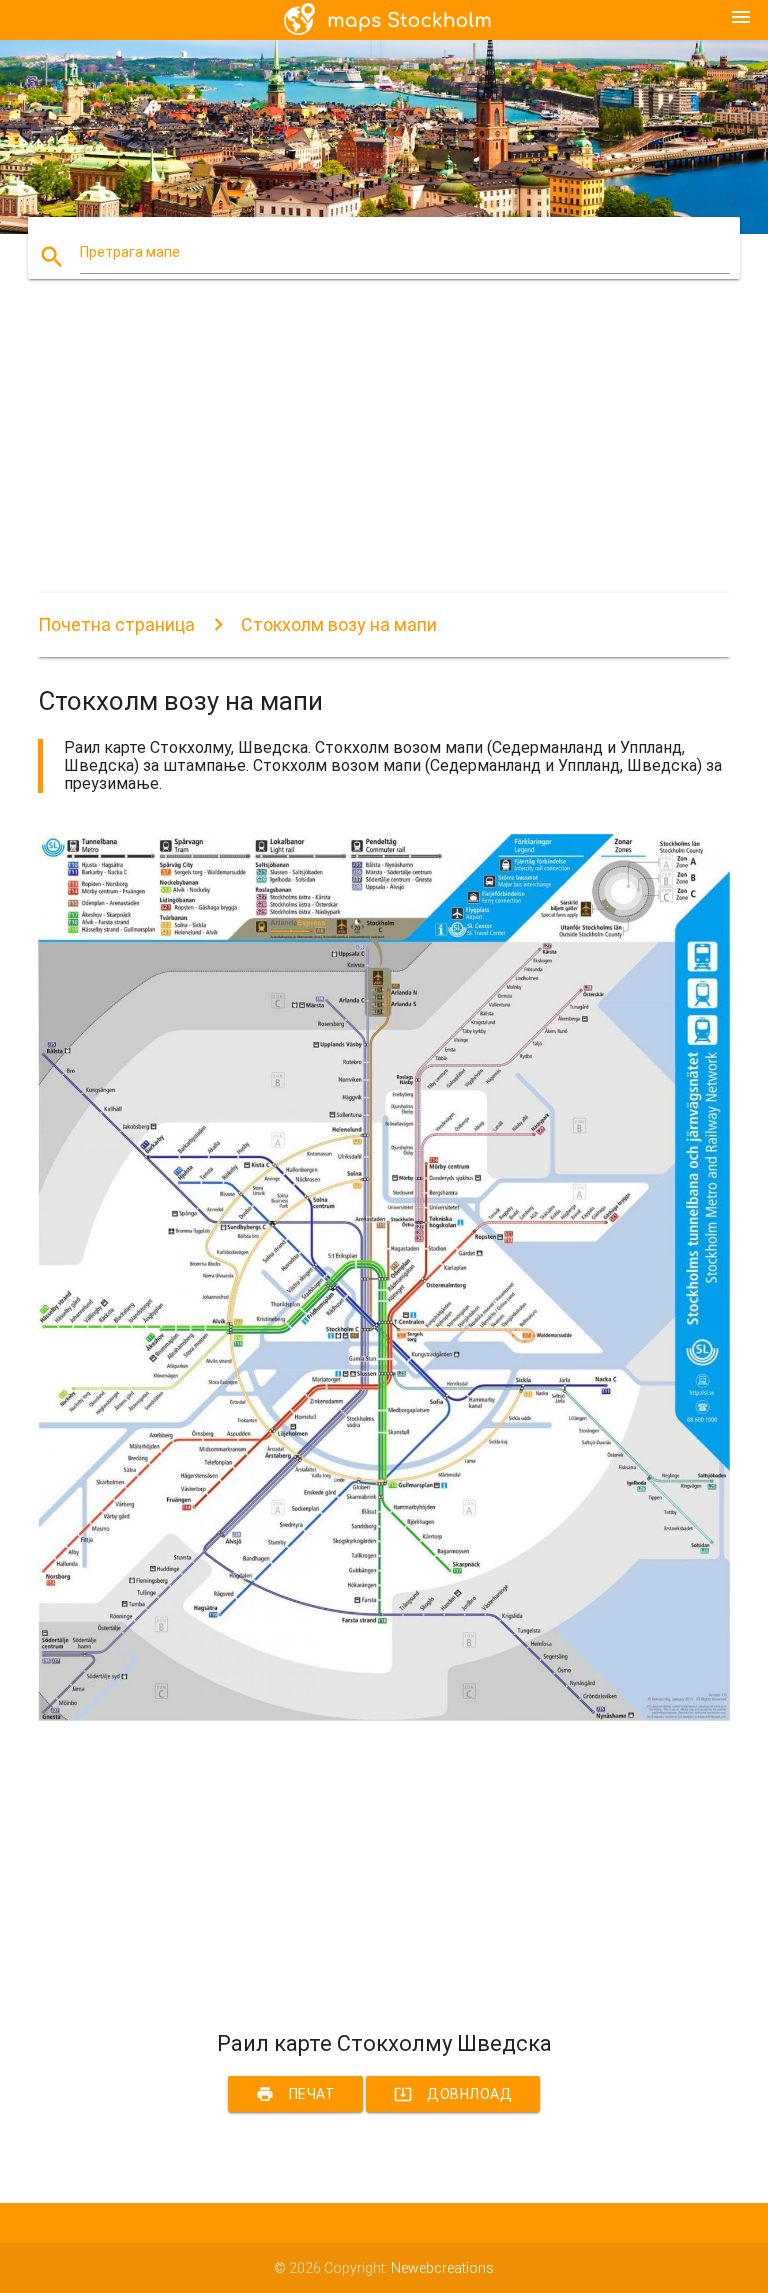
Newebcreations (442, 2268)
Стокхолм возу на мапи (339, 624)
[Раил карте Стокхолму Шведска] (383, 1716)
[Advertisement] (383, 453)
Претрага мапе (130, 252)
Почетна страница (116, 624)
